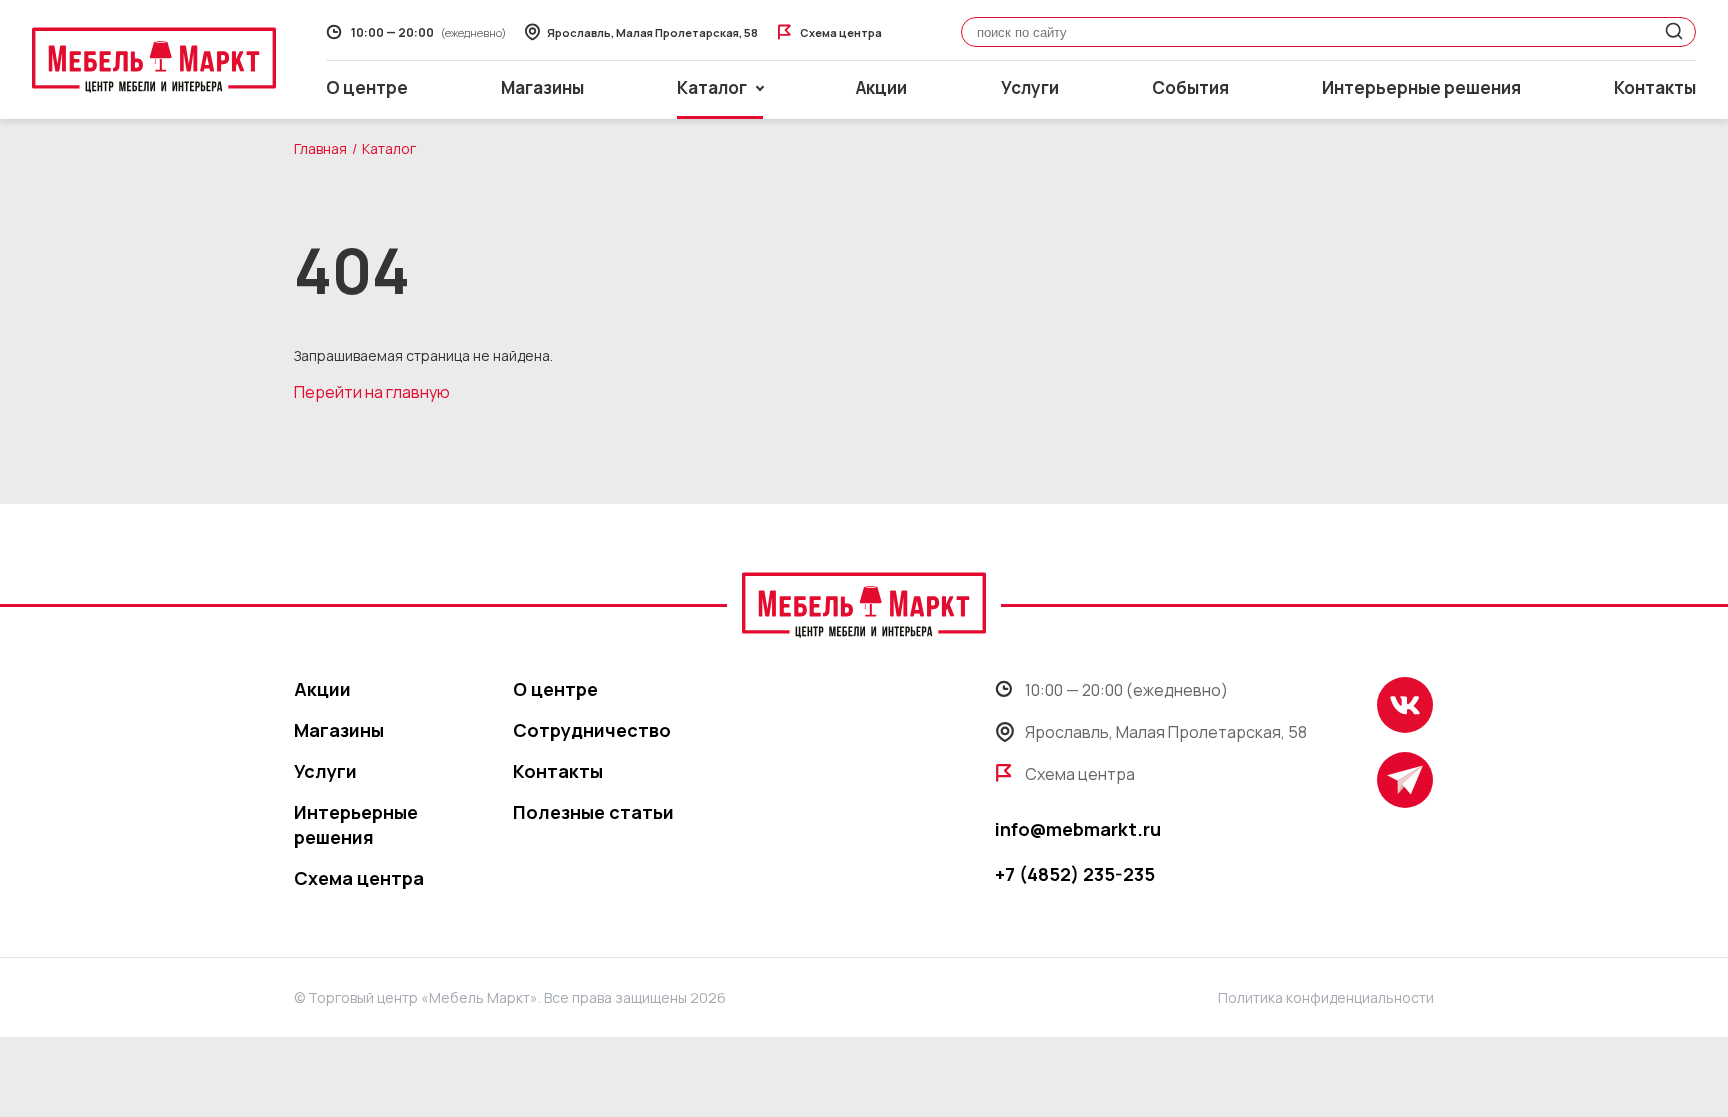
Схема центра (359, 878)
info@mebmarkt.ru (1078, 829)
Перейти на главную (372, 392)
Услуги (1030, 87)
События (1190, 87)
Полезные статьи (593, 812)
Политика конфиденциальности (1326, 997)
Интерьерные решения (1421, 87)
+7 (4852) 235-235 (1075, 874)
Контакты (1655, 87)
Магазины (542, 87)
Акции (881, 87)
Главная (320, 148)
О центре (367, 87)
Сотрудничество (592, 730)
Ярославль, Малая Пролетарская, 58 (1166, 732)
